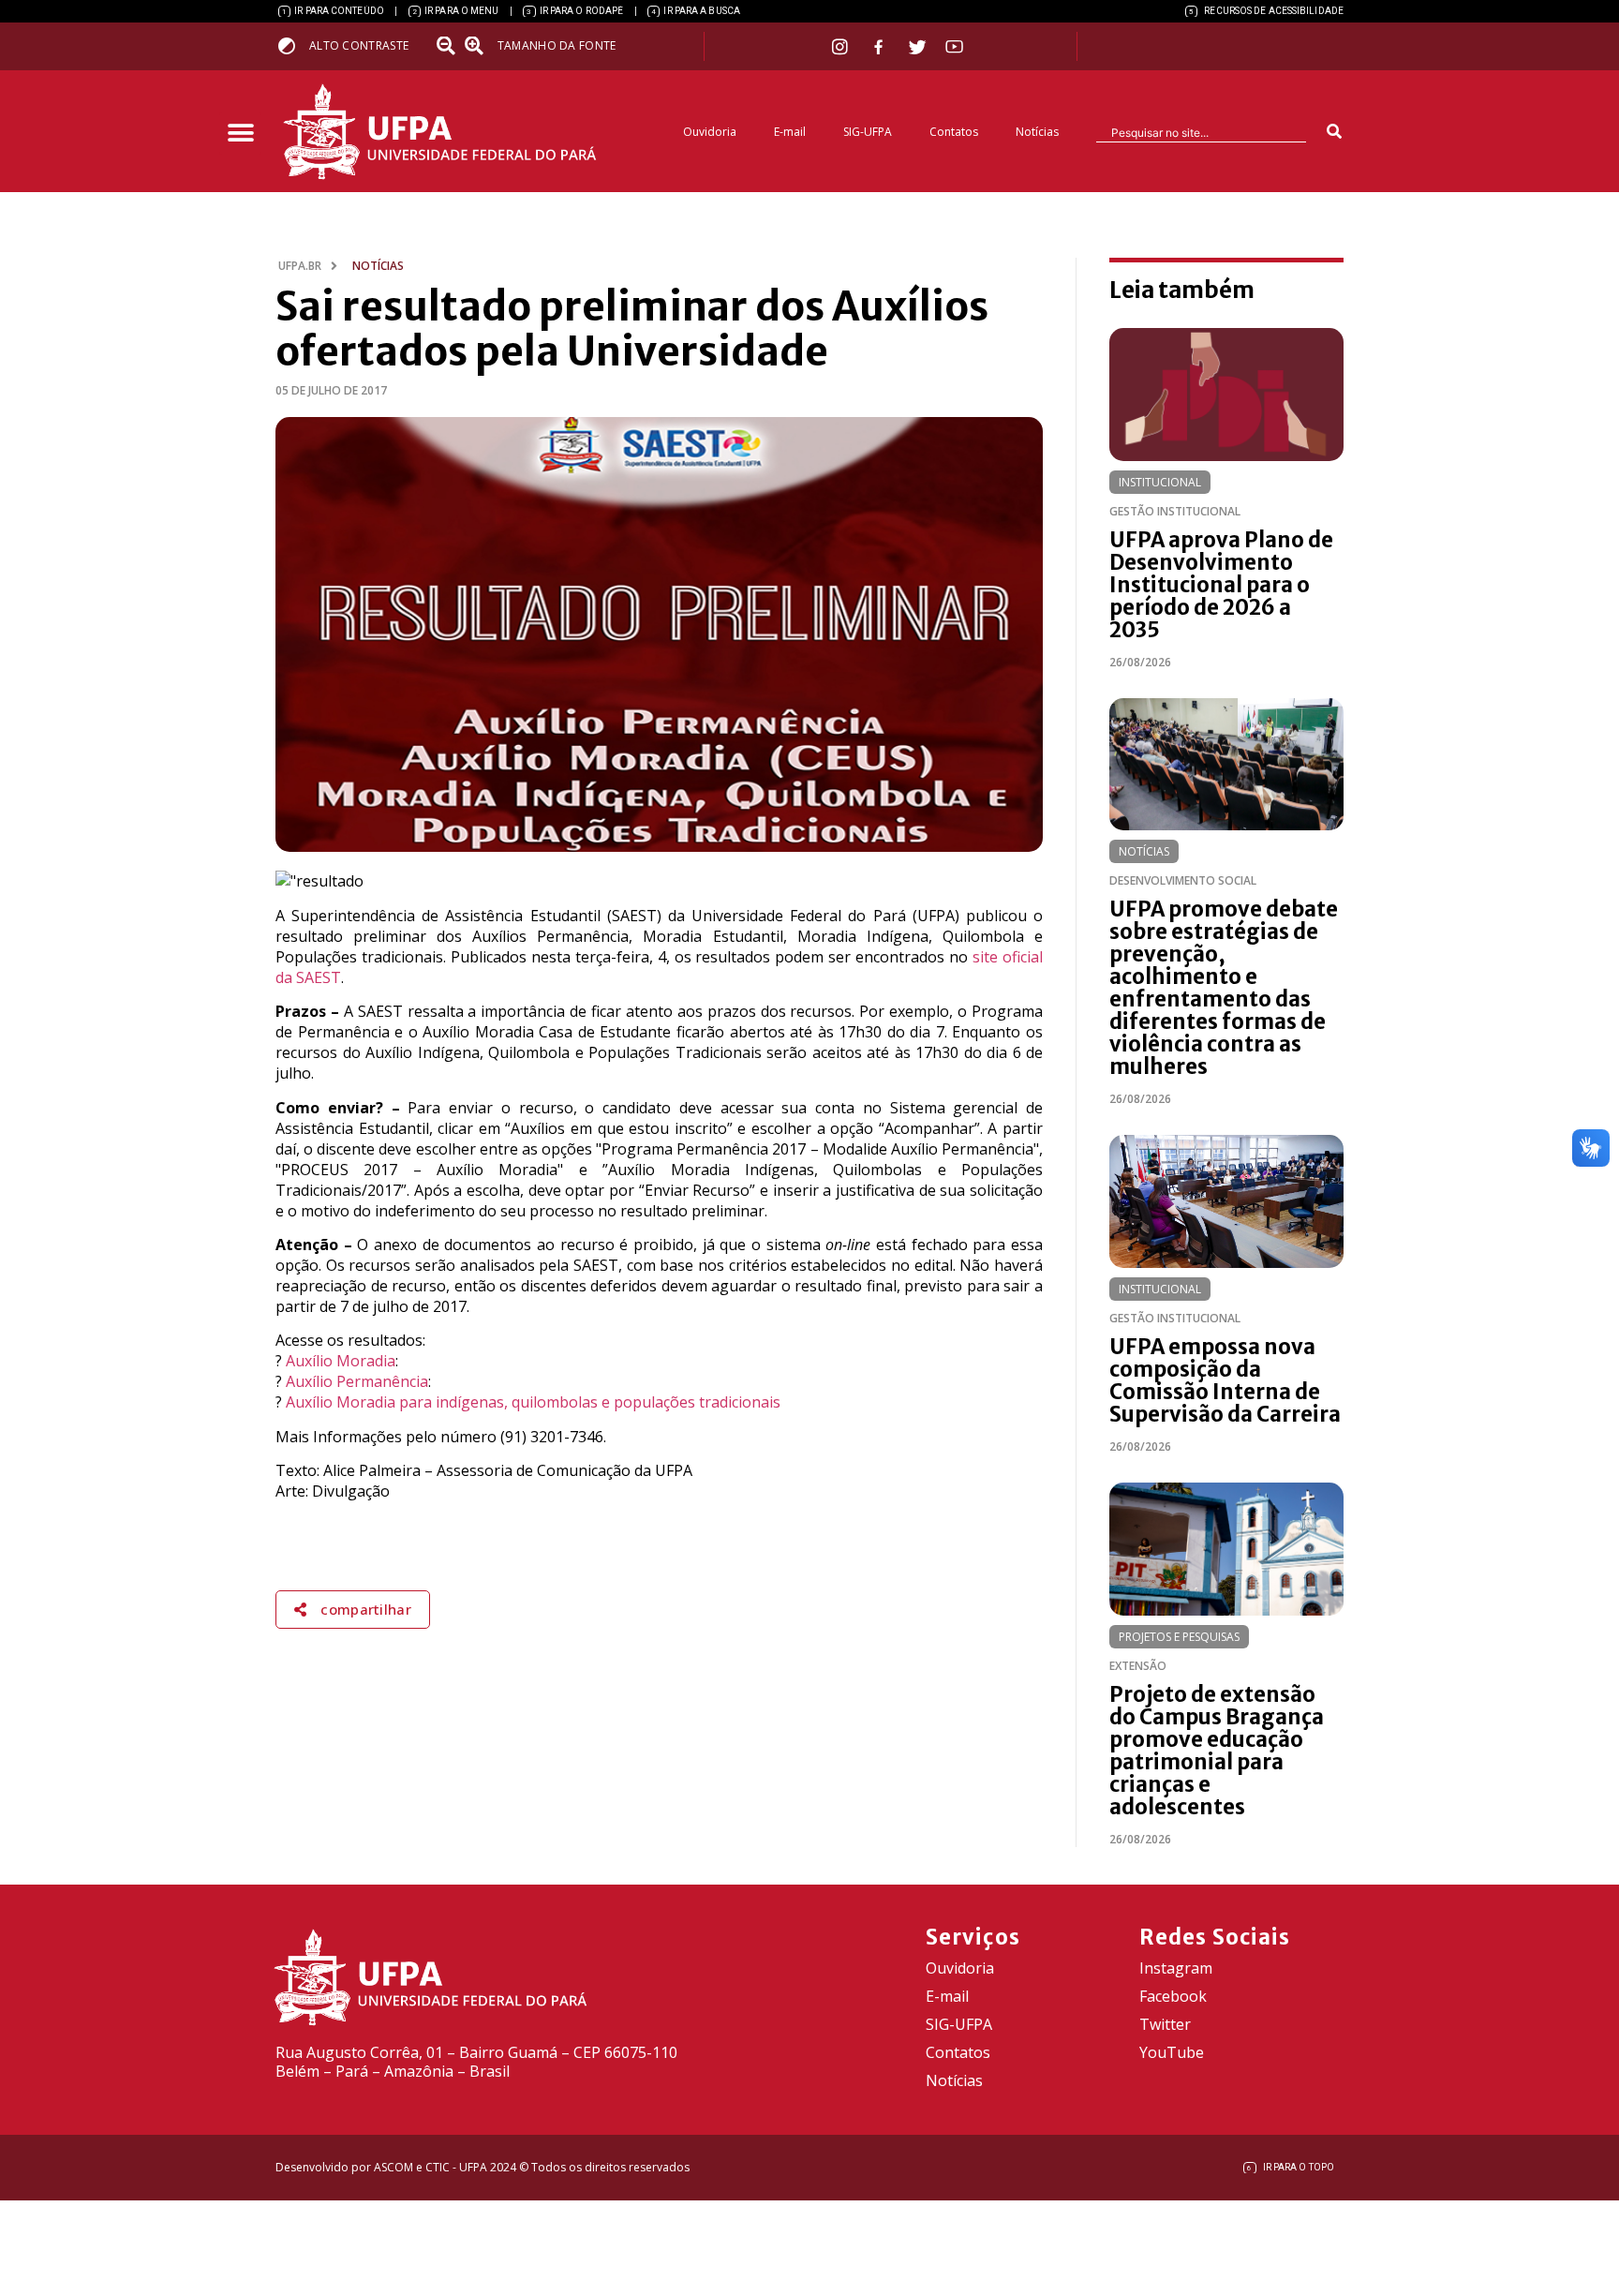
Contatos (954, 132)
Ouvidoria (710, 132)
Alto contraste (359, 45)
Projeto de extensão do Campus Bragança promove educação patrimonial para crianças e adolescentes (1217, 1751)
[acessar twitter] (918, 47)
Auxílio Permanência (357, 1381)
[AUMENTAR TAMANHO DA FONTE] (480, 46)
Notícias (1037, 132)
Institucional (1160, 482)
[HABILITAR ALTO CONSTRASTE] (293, 45)
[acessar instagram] (842, 46)
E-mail (790, 132)
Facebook (1173, 1996)
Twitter (1165, 2024)
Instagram (1176, 1968)
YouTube (1172, 2052)
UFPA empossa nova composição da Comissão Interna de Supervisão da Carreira (1225, 1380)
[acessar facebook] (881, 47)
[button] (240, 134)
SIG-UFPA (868, 132)
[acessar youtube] (955, 46)
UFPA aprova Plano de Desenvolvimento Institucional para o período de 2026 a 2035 (1221, 585)
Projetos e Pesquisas (1179, 1637)
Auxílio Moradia (341, 1361)
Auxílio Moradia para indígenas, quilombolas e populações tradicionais (533, 1402)
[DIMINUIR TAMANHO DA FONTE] (448, 46)
